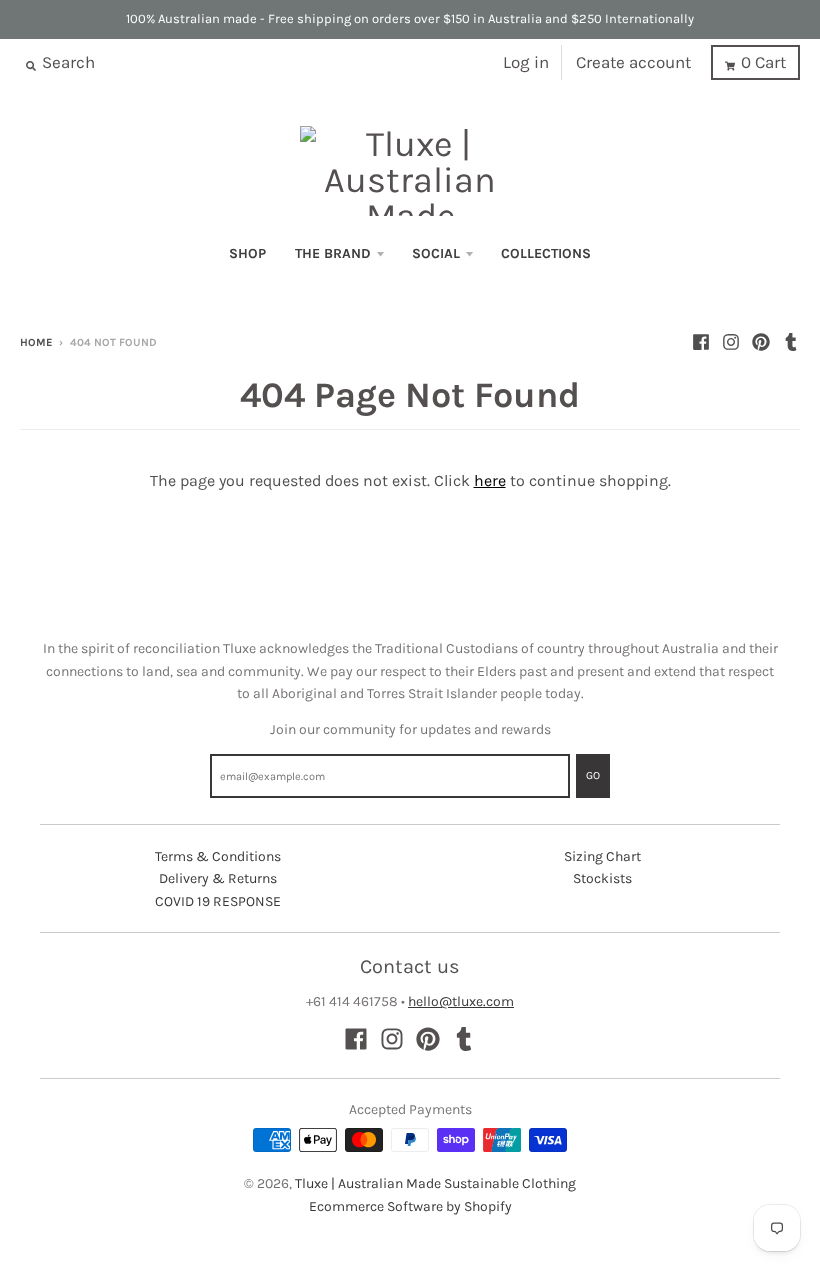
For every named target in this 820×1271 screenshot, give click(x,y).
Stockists (602, 878)
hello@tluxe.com (461, 1001)
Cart (763, 62)
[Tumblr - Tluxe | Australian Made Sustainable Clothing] (791, 342)
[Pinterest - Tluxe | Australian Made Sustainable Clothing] (761, 342)
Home (36, 342)
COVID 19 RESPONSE (218, 901)
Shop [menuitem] (247, 253)
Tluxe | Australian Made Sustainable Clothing (435, 1183)
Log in (526, 62)
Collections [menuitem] (546, 253)
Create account (633, 62)
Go (593, 775)
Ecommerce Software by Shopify (410, 1206)
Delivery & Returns (218, 878)
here (490, 480)
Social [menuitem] (436, 253)
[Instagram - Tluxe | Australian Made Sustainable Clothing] (731, 342)
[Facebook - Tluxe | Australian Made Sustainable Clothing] (701, 342)
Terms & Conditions (218, 856)
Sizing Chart (602, 856)
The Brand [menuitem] (333, 253)
